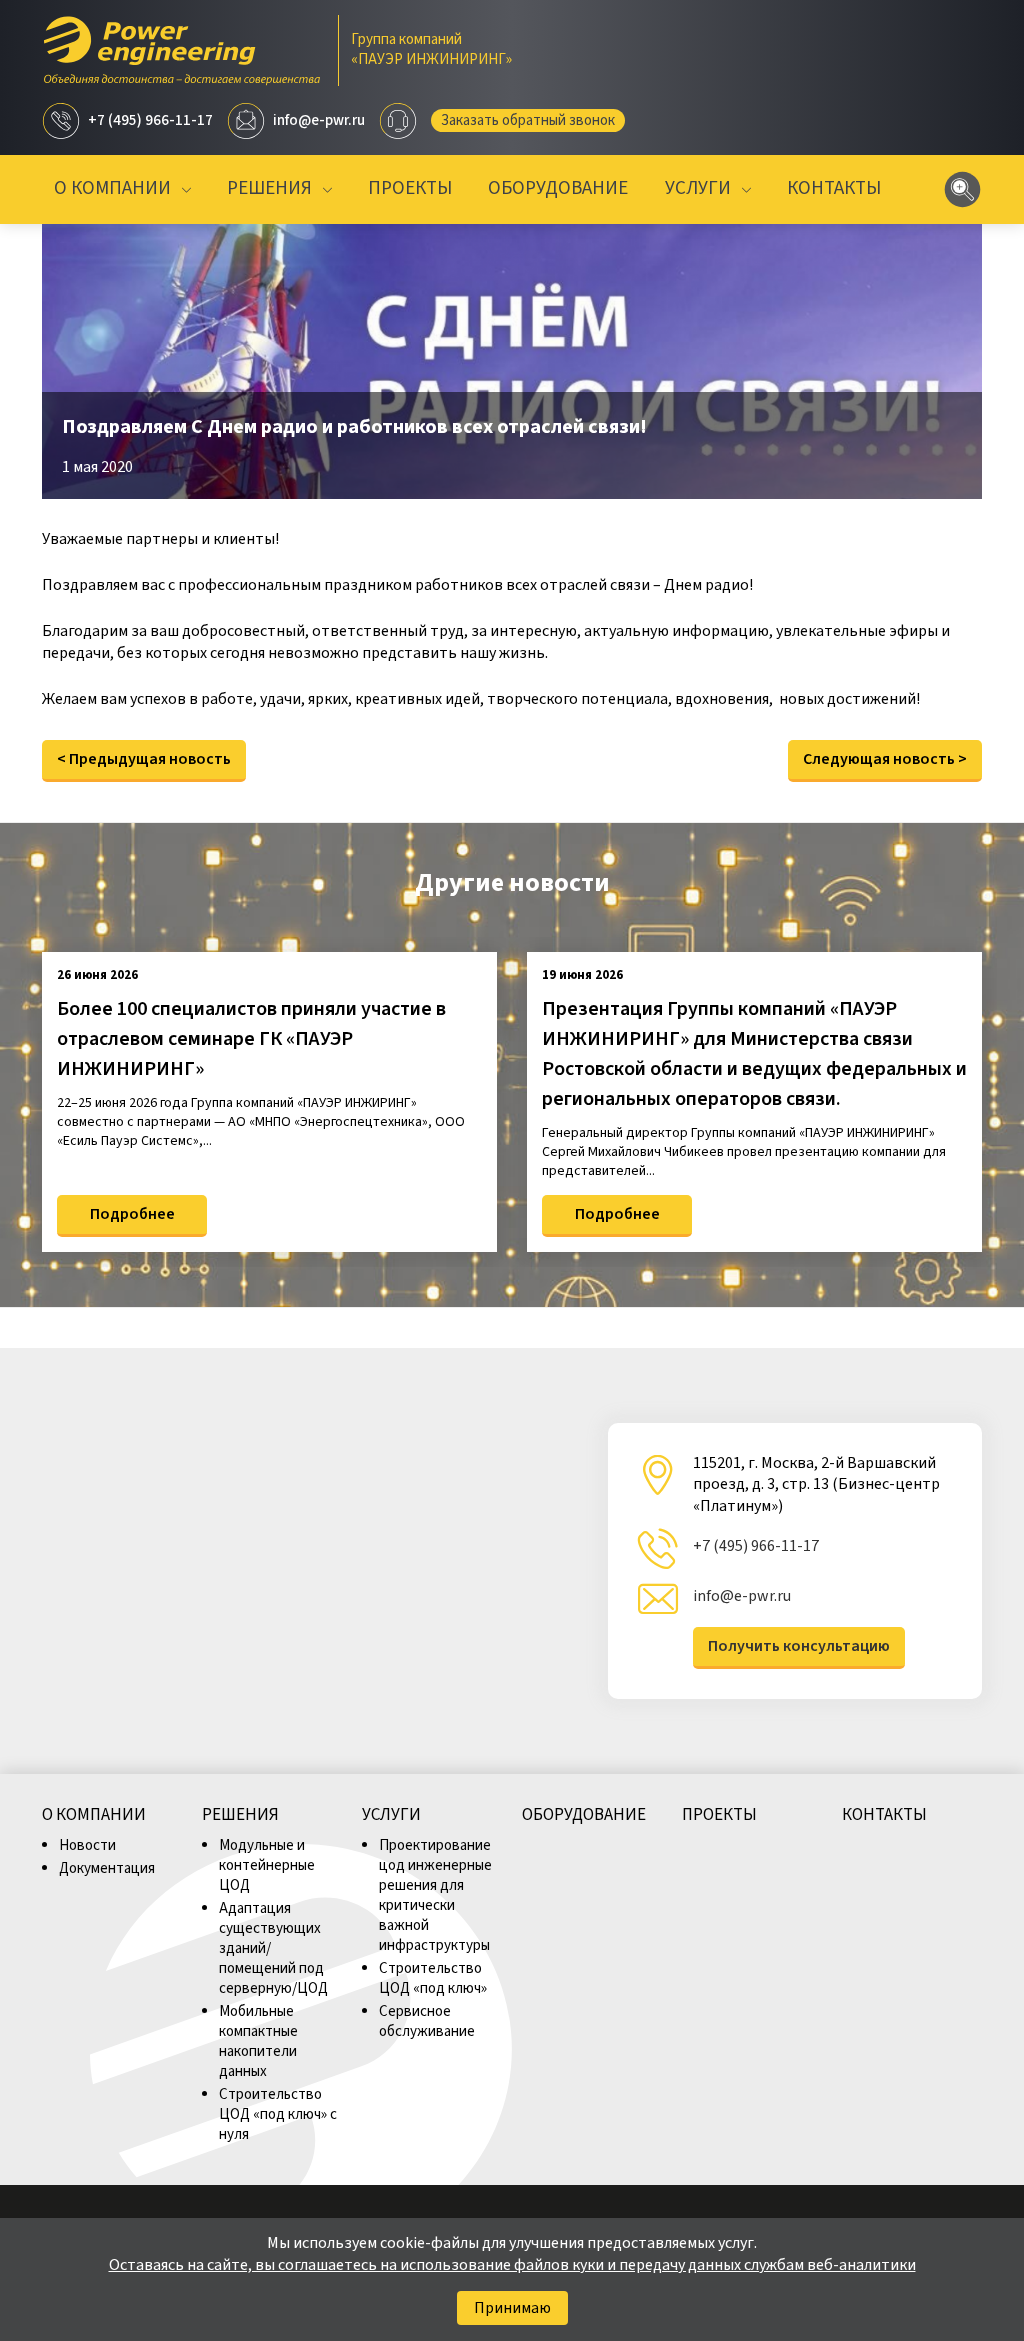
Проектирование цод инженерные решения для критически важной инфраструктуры (435, 1895)
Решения (269, 189)
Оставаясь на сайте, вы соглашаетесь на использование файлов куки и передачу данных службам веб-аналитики (512, 2265)
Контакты (834, 189)
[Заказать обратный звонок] (398, 121)
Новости (87, 1845)
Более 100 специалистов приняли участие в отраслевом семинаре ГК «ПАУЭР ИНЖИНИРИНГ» (251, 1039)
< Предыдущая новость (144, 759)
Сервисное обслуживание (427, 2021)
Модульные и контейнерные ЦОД (267, 1865)
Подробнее (132, 1214)
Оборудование (558, 189)
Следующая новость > (885, 759)
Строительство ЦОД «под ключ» (433, 1978)
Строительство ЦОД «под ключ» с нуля (278, 2114)
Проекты (410, 189)
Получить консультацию (799, 1646)
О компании (112, 189)
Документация (107, 1868)
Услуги (698, 189)
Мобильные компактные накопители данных (258, 2041)
